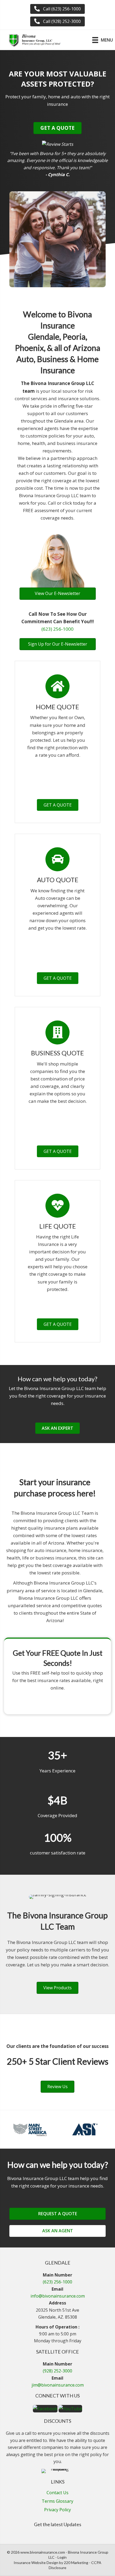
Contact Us (57, 2493)
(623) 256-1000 (57, 629)
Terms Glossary (57, 2502)
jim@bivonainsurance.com (58, 2385)
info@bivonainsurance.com (58, 2296)
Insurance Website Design (36, 2563)
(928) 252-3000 (57, 2371)
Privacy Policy (57, 2510)
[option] (30, 2129)
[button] (57, 9)
